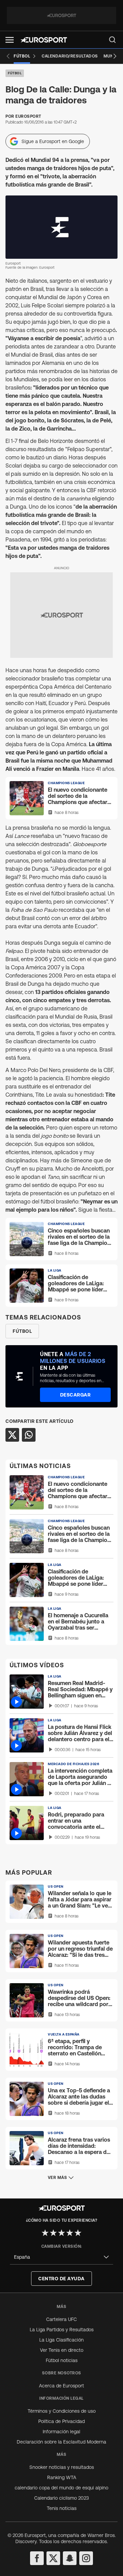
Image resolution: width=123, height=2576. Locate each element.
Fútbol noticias (62, 2360)
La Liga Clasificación (61, 2340)
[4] (70, 2233)
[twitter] (53, 2558)
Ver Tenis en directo (62, 2350)
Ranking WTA (62, 2477)
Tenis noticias (62, 2508)
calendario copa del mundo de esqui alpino (61, 2488)
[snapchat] (70, 2558)
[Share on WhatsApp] (29, 1435)
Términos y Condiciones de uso (62, 2411)
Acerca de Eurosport (61, 2386)
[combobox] (61, 2257)
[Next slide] (115, 56)
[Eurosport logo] (44, 40)
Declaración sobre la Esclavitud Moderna (61, 2442)
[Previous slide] (8, 56)
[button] (10, 40)
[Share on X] (12, 1435)
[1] (45, 2233)
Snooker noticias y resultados (62, 2467)
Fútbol (15, 73)
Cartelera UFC (61, 2319)
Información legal (61, 2432)
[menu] (112, 40)
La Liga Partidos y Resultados (62, 2330)
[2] (53, 2233)
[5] (78, 2233)
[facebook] (37, 2558)
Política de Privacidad (61, 2421)
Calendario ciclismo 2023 (61, 2498)
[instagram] (86, 2558)
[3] (61, 2233)
